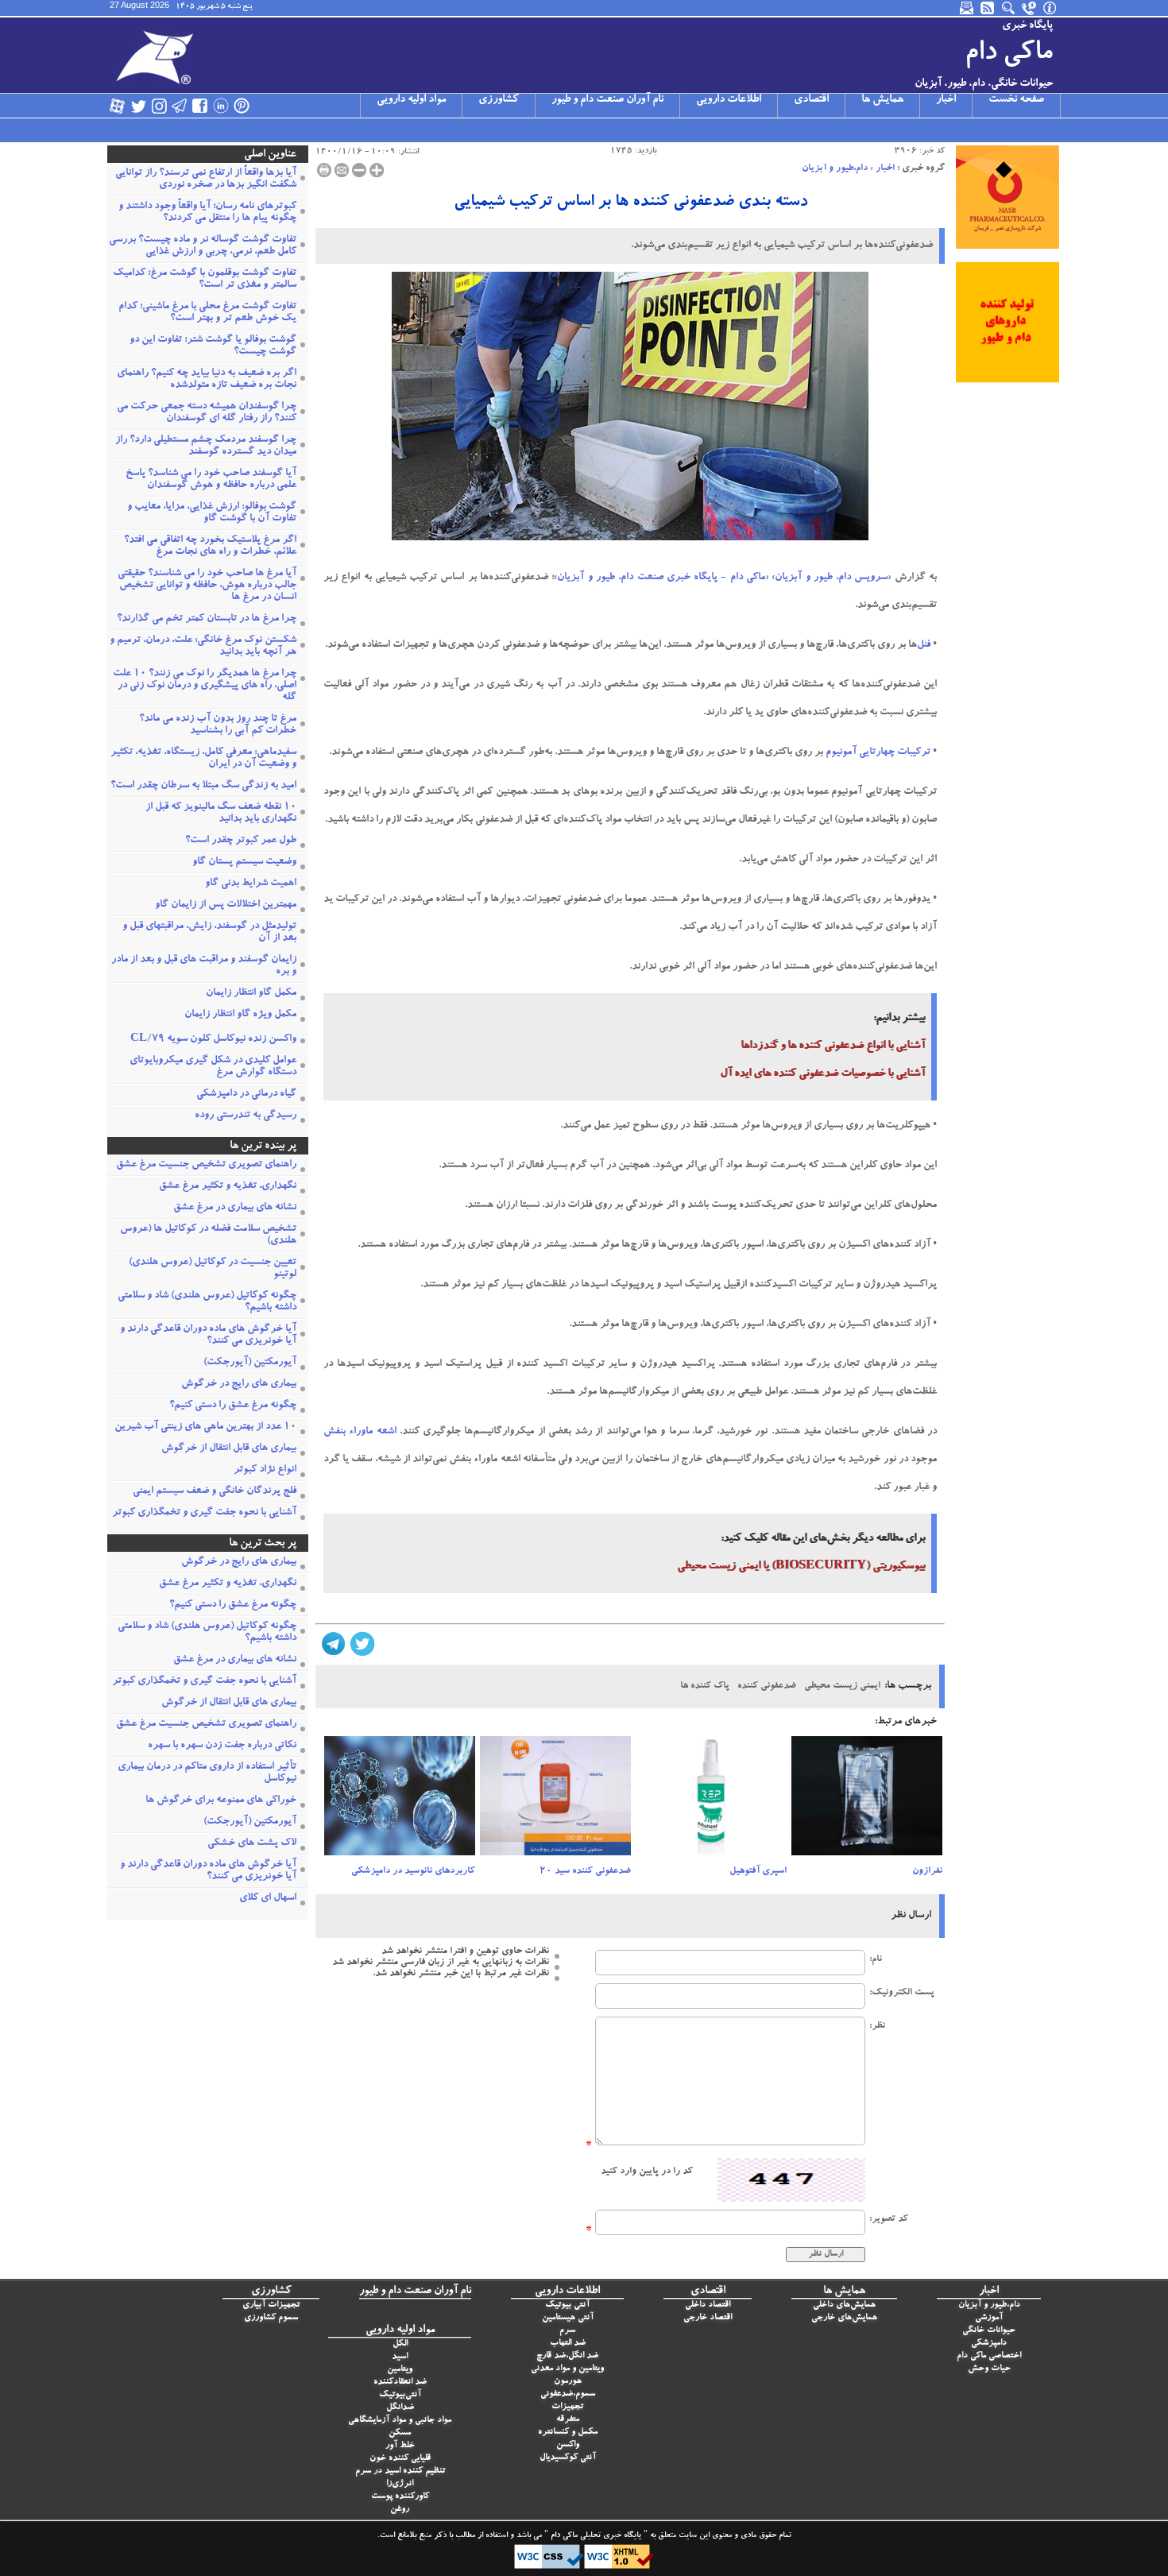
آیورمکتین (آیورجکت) (250, 1363)
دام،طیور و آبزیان (835, 168)
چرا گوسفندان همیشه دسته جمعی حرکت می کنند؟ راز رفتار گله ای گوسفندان (207, 413)
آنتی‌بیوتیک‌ (400, 2395)
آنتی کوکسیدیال (568, 2458)
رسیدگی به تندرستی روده (246, 1116)
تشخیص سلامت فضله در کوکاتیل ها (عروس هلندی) (208, 1236)
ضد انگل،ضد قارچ (567, 2356)
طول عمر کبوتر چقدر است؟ (241, 841)
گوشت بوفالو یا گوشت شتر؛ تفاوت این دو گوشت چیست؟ (213, 346)
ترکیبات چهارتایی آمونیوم (878, 753)
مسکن (400, 2433)
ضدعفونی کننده (767, 1686)
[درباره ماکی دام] (1050, 8)
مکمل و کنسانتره (568, 2433)
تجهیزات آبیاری (271, 2305)
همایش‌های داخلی (844, 2305)
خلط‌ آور (400, 2446)
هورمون (568, 2382)
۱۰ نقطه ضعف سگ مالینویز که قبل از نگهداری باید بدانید (221, 814)
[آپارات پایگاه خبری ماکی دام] (118, 106)
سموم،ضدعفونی (568, 2394)
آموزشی (989, 2318)
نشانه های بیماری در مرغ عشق (235, 1208)
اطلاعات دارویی (729, 100)
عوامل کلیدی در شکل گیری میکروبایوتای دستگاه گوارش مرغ (213, 1067)
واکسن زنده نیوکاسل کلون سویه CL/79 (213, 1040)
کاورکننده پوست (400, 2497)
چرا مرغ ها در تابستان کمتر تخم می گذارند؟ (207, 619)
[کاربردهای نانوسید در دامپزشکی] (400, 1800)
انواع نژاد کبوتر (265, 1470)
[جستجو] (1009, 8)
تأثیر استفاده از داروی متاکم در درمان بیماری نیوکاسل (207, 1773)
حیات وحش (989, 2369)
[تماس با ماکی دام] (1030, 8)
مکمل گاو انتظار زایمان (251, 994)
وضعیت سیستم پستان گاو (244, 863)
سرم (567, 2331)
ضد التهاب (568, 2344)
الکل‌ (400, 2344)
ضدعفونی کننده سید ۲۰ (585, 1871)
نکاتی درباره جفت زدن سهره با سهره (222, 1746)
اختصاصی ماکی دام (989, 2356)
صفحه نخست (1016, 100)
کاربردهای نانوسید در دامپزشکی (413, 1871)
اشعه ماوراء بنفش (360, 1432)
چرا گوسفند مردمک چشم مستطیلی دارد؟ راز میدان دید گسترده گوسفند (206, 447)
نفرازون (927, 1871)
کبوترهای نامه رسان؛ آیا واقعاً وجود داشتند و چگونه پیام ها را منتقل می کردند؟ (207, 213)
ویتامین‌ (400, 2370)
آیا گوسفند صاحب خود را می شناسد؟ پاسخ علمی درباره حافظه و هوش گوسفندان (211, 480)
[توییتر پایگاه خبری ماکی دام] (138, 106)
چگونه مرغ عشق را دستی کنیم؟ (233, 1406)
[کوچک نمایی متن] (359, 170)
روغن (400, 2510)
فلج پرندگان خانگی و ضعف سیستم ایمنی (215, 1492)
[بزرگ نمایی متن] (377, 170)
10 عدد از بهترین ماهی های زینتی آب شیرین (205, 1427)
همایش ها (882, 100)
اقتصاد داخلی (708, 2305)
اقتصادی (811, 100)
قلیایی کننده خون (400, 2459)
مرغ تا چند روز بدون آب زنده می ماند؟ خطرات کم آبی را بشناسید (218, 725)
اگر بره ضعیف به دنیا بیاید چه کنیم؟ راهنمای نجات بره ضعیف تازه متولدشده (207, 380)
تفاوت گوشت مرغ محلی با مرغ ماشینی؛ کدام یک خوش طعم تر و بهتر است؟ (207, 313)
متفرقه (568, 2420)
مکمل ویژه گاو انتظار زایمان (240, 1015)
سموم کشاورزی (271, 2318)
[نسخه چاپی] (324, 170)
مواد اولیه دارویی (411, 100)
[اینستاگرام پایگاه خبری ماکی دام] (159, 106)
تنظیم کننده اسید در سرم (400, 2472)
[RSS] (988, 8)
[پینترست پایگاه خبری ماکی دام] (242, 106)
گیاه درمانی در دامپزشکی (246, 1095)
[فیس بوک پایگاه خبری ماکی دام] (200, 106)
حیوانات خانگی (989, 2331)
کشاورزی (499, 100)
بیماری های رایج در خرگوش (239, 1385)
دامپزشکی (989, 2344)
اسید (400, 2357)
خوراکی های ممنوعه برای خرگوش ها (221, 1801)
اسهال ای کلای (268, 1899)
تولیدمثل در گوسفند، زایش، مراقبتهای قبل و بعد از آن (209, 933)
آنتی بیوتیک (567, 2305)
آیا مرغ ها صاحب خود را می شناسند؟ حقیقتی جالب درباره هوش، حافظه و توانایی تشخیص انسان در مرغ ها (207, 586)
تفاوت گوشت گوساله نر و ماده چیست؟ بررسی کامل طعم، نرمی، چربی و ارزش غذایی (203, 246)
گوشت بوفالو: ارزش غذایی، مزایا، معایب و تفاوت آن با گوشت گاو (212, 513)
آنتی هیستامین (568, 2318)
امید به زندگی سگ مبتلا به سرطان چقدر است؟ (203, 786)
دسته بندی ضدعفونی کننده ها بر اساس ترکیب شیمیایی (630, 203)
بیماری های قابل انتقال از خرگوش (229, 1449)
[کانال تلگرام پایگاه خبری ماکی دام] (180, 106)
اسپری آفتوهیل (758, 1871)
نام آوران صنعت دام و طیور (607, 100)
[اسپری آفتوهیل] (711, 1800)
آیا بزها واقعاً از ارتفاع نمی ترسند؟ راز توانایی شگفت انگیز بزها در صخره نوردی (206, 180)
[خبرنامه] (968, 8)
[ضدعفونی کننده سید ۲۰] (555, 1800)
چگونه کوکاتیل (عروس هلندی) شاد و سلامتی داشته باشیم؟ (207, 1302)
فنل (924, 646)
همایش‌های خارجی (844, 2318)
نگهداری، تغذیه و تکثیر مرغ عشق (228, 1187)
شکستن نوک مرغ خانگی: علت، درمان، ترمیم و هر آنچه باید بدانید (203, 647)
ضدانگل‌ (400, 2408)
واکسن (568, 2445)
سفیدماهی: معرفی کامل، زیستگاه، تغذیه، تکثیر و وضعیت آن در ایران (203, 759)
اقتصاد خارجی (708, 2318)
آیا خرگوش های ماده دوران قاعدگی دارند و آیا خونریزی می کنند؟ (208, 1336)
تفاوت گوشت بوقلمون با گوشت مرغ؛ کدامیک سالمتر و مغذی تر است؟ (205, 280)
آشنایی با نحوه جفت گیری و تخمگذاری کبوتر (204, 1513)
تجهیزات (567, 2407)
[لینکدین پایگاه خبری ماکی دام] (221, 106)
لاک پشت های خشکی (252, 1844)
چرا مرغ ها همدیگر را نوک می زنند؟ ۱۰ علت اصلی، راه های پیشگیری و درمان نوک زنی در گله (205, 686)
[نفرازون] (867, 1800)
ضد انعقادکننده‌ (400, 2383)
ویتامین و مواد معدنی (567, 2369)
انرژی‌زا (400, 2484)
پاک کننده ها (705, 1686)
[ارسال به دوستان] (342, 170)
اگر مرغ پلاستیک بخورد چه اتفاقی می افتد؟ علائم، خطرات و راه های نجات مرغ (210, 547)
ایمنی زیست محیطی (842, 1686)
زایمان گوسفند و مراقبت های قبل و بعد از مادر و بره (204, 966)
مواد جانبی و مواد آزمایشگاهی (400, 2421)
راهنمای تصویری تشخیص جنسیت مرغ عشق (206, 1165)
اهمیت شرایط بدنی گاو (251, 884)
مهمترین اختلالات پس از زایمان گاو (226, 905)
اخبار (946, 100)
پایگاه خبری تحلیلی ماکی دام (595, 2536)
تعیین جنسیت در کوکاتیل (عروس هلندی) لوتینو (213, 1269)
